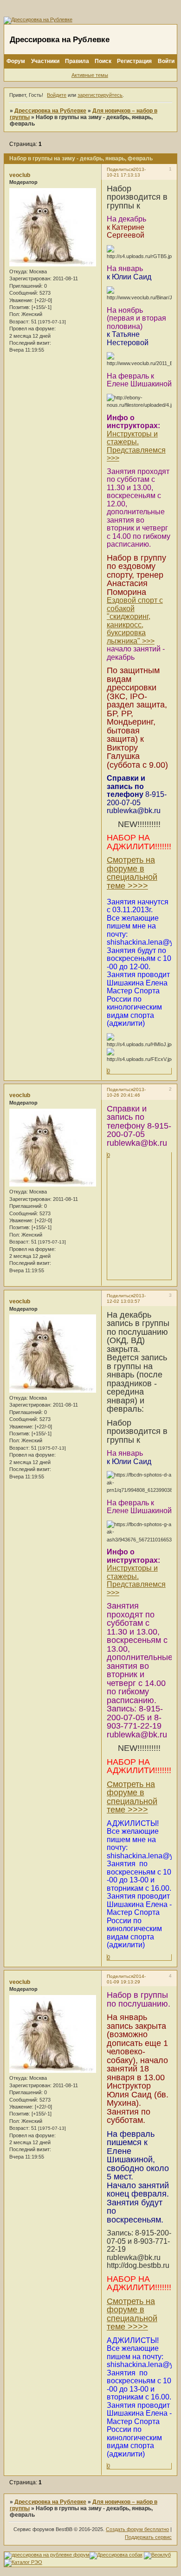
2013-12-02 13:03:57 (126, 1298)
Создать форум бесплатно (137, 2529)
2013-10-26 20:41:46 (126, 1092)
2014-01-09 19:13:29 (126, 1979)
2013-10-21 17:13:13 (126, 172)
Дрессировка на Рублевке (50, 111)
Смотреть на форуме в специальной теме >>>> (132, 873)
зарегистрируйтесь (100, 95)
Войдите (57, 95)
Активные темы (90, 75)
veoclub (20, 175)
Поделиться (120, 169)
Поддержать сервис (148, 2537)
